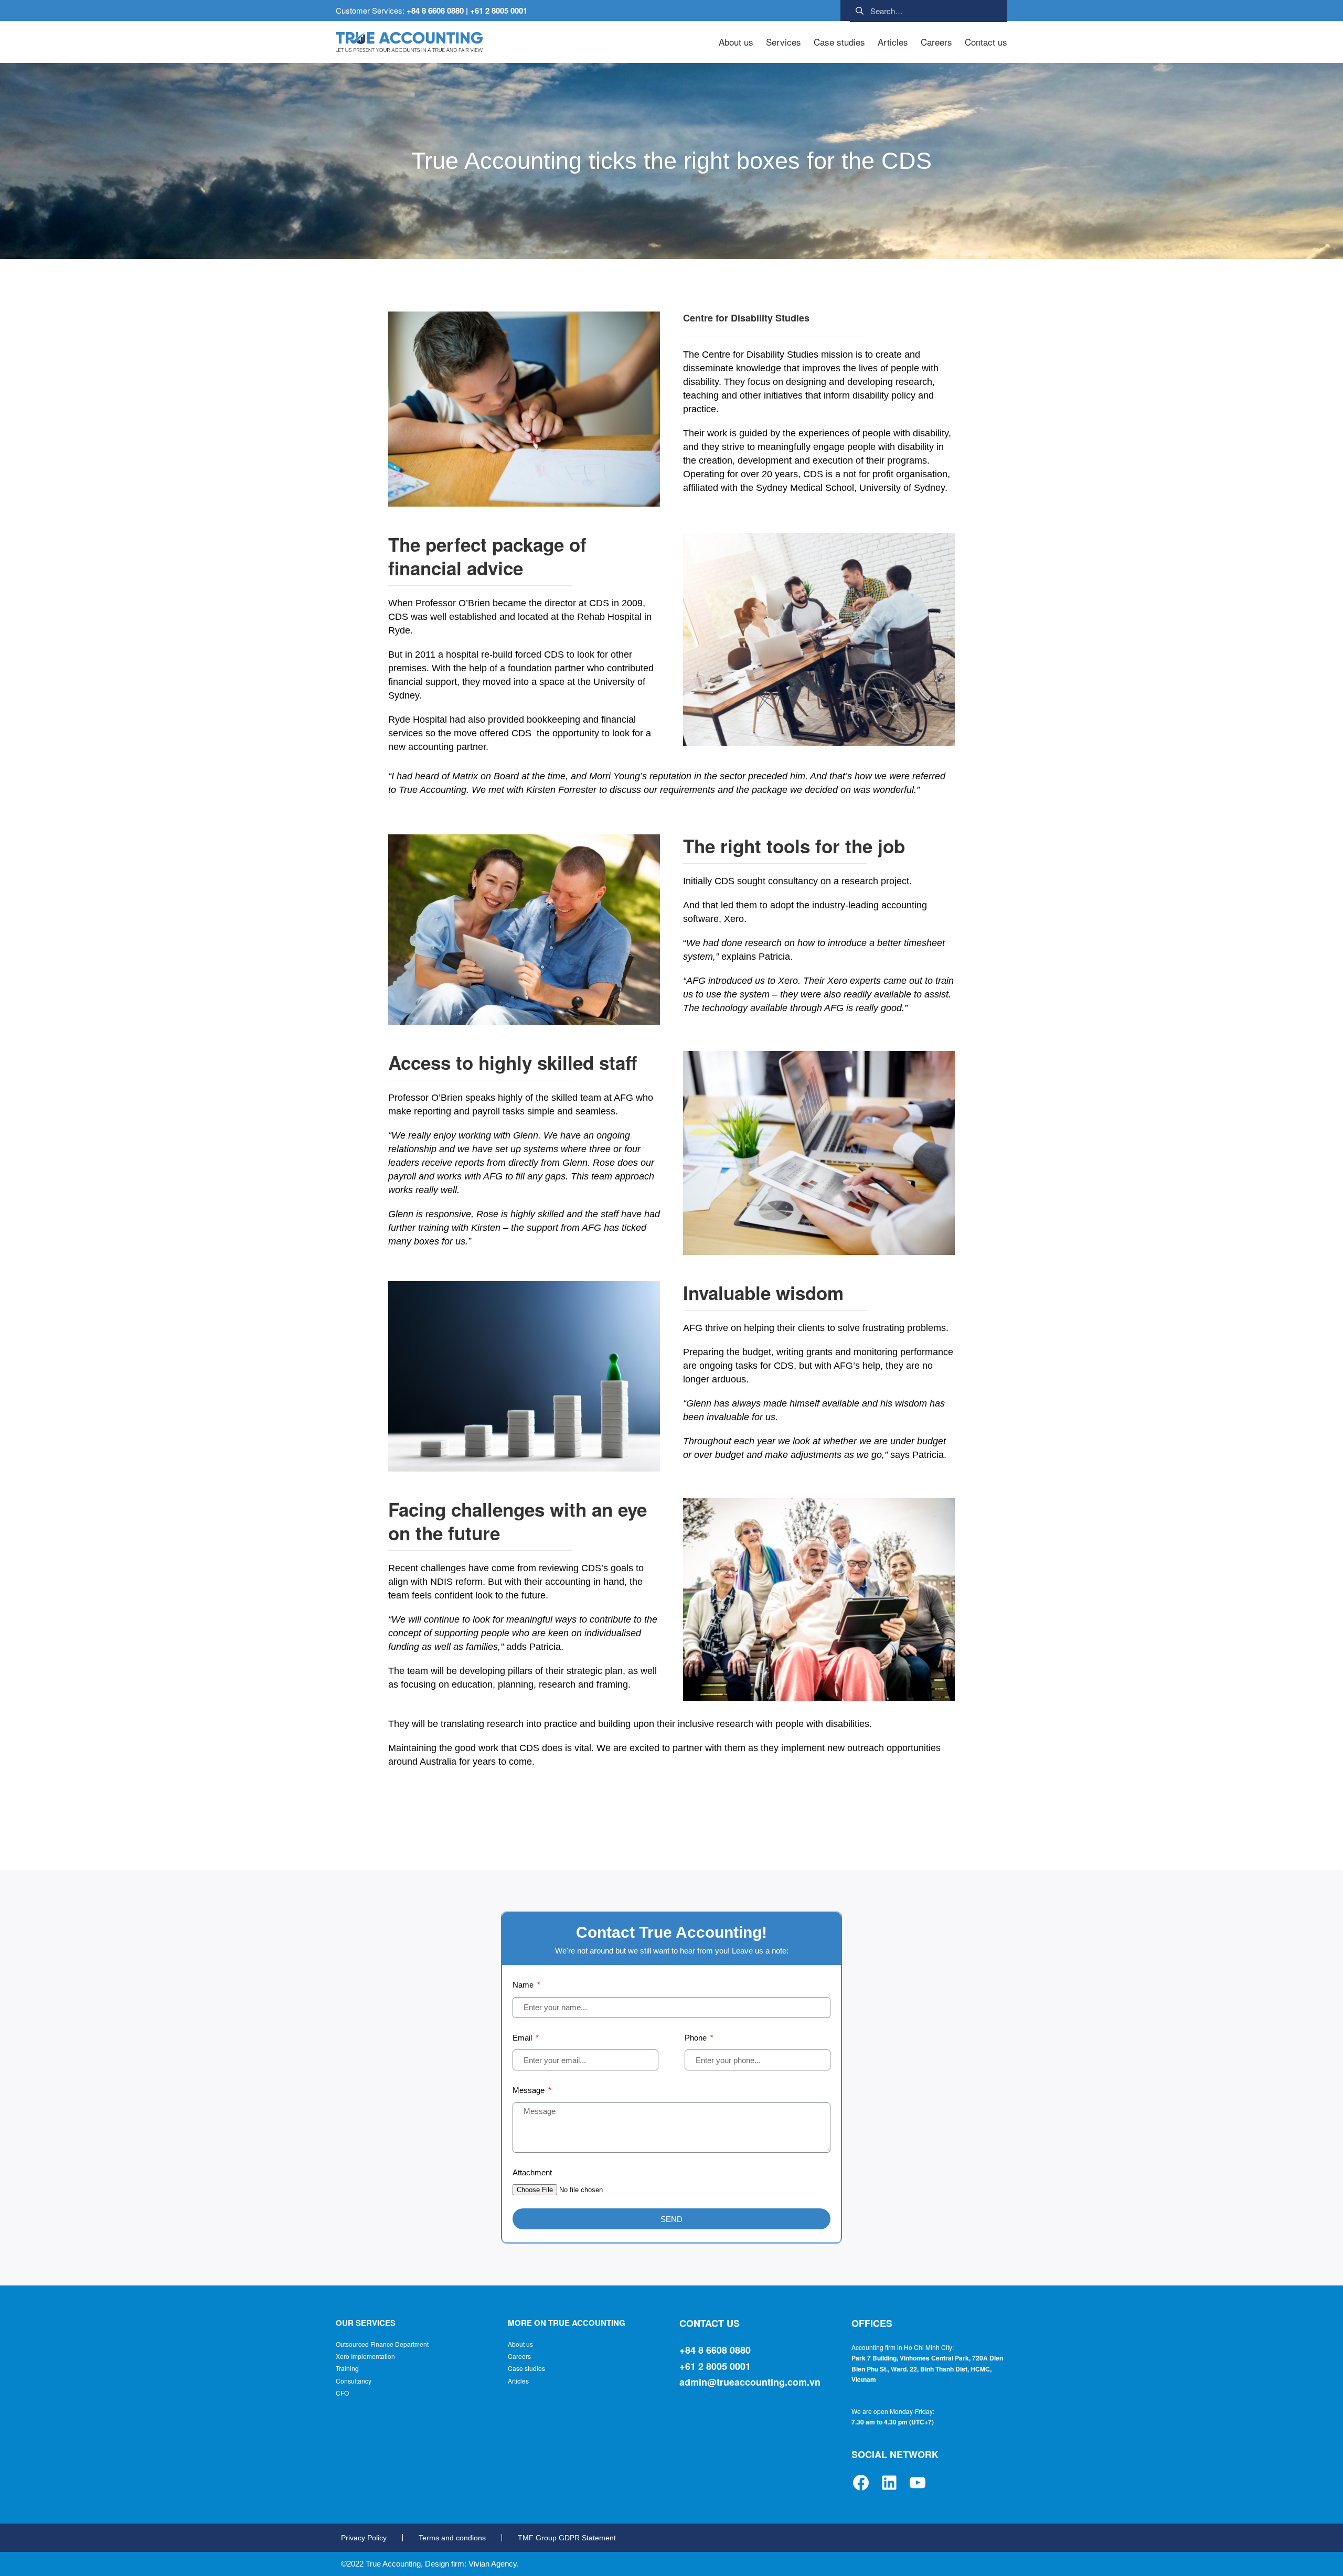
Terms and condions (452, 2538)
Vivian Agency (493, 2564)
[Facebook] (861, 2483)
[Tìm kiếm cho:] (929, 9)
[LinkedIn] (889, 2483)
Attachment (532, 2172)
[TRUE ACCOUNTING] (409, 42)
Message (530, 2090)
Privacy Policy (364, 2538)
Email (523, 2038)
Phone (697, 2038)
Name (524, 1985)
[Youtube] (918, 2483)
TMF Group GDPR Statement (567, 2538)
